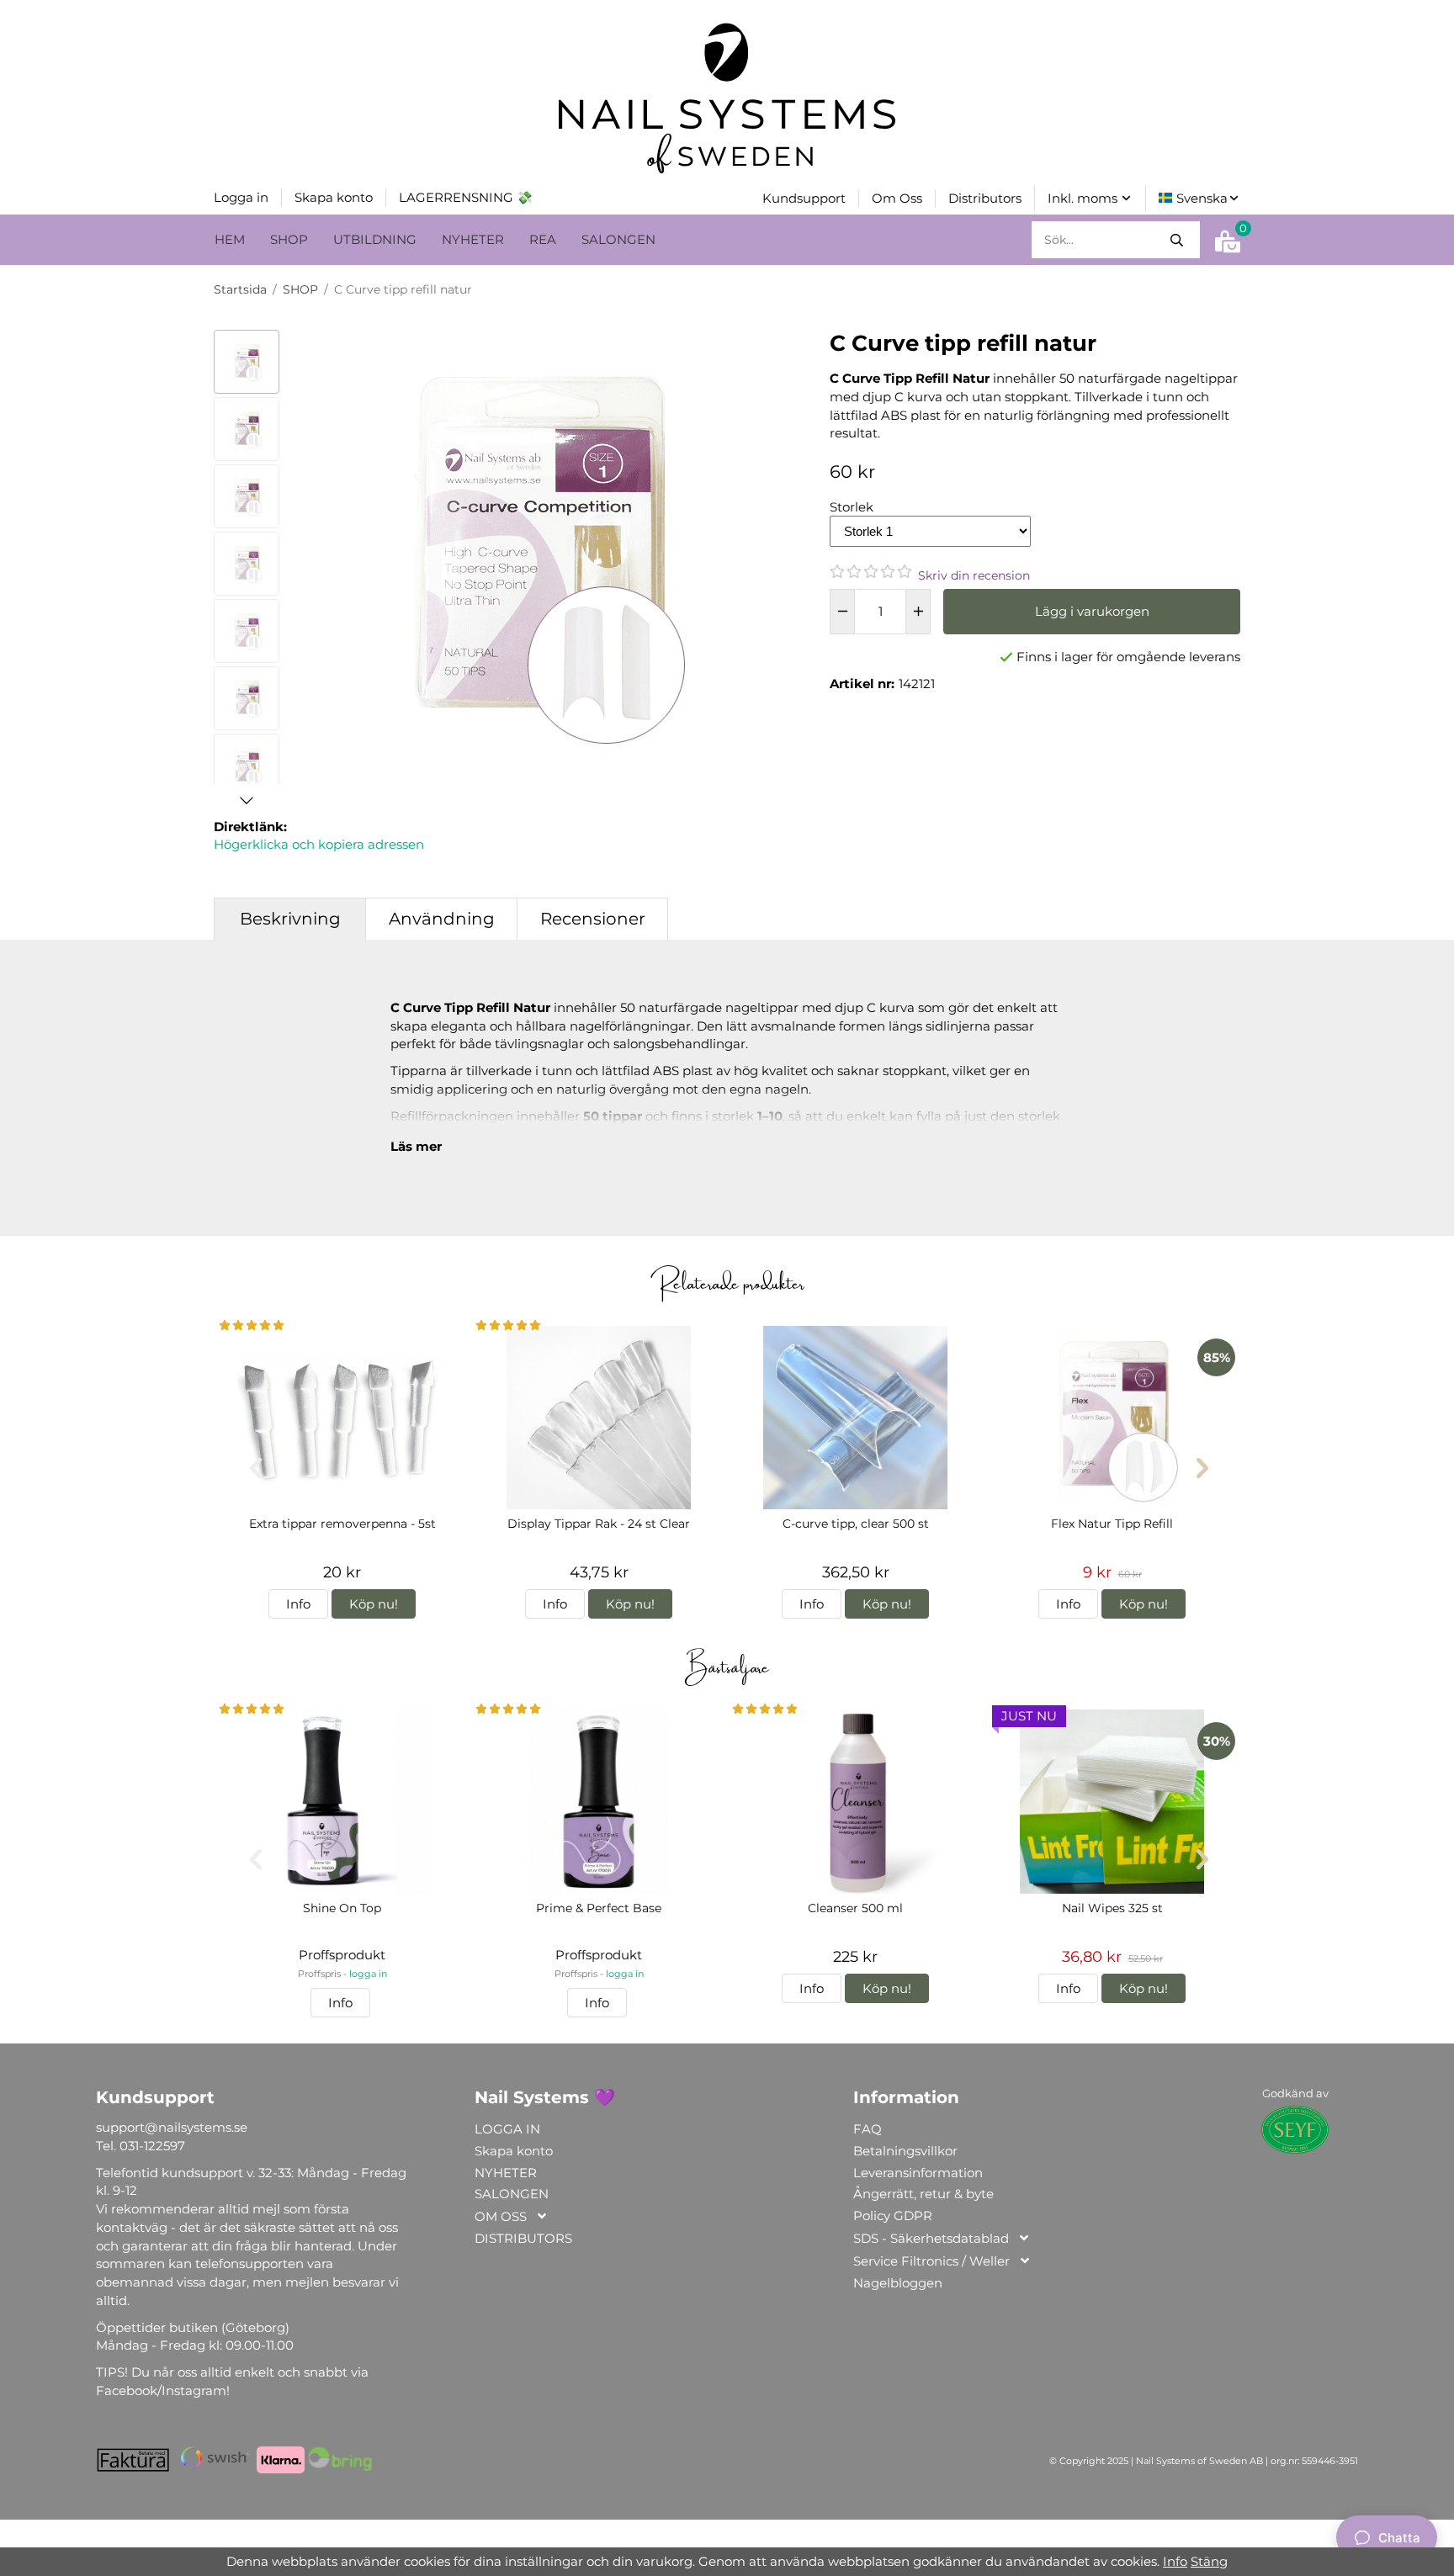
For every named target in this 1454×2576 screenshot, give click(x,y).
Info (1175, 2561)
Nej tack (681, 2475)
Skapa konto (575, 2475)
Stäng (1209, 2561)
